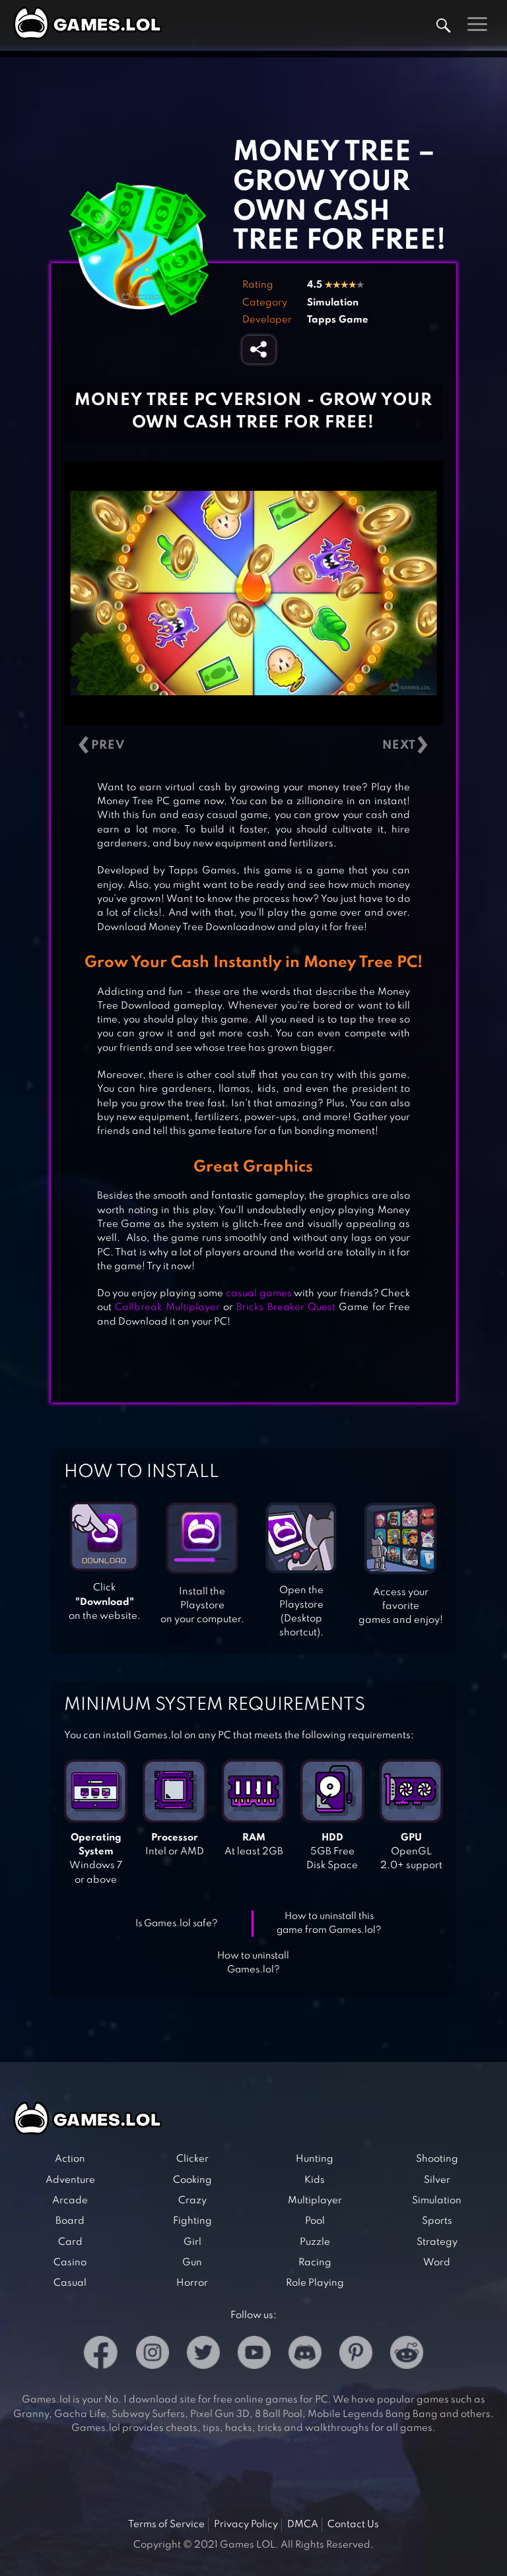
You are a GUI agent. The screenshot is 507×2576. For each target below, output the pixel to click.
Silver (437, 2180)
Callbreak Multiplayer (167, 1307)
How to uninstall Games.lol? (253, 1963)
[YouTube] (254, 2355)
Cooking (192, 2180)
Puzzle (315, 2242)
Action (70, 2159)
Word (437, 2263)
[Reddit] (407, 2355)
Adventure (70, 2180)
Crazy (192, 2201)
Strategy (437, 2242)
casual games (259, 1294)
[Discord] (305, 2355)
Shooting (437, 2159)
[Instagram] (152, 2355)
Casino (70, 2263)
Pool (315, 2221)
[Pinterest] (356, 2355)
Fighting (192, 2221)
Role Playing (315, 2283)
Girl (192, 2242)
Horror (192, 2283)
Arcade (70, 2201)
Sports (437, 2221)
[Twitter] (203, 2355)
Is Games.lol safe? (177, 1924)
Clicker (192, 2159)
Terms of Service (166, 2525)
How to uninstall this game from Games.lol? (329, 1923)
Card (70, 2242)
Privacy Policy (246, 2525)
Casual (70, 2283)
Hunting (315, 2159)
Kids (315, 2180)
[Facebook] (101, 2355)
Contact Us (353, 2525)
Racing (315, 2263)
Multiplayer (315, 2201)
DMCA (303, 2525)
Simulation (333, 303)
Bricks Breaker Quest (286, 1307)
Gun (192, 2263)
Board (70, 2221)
